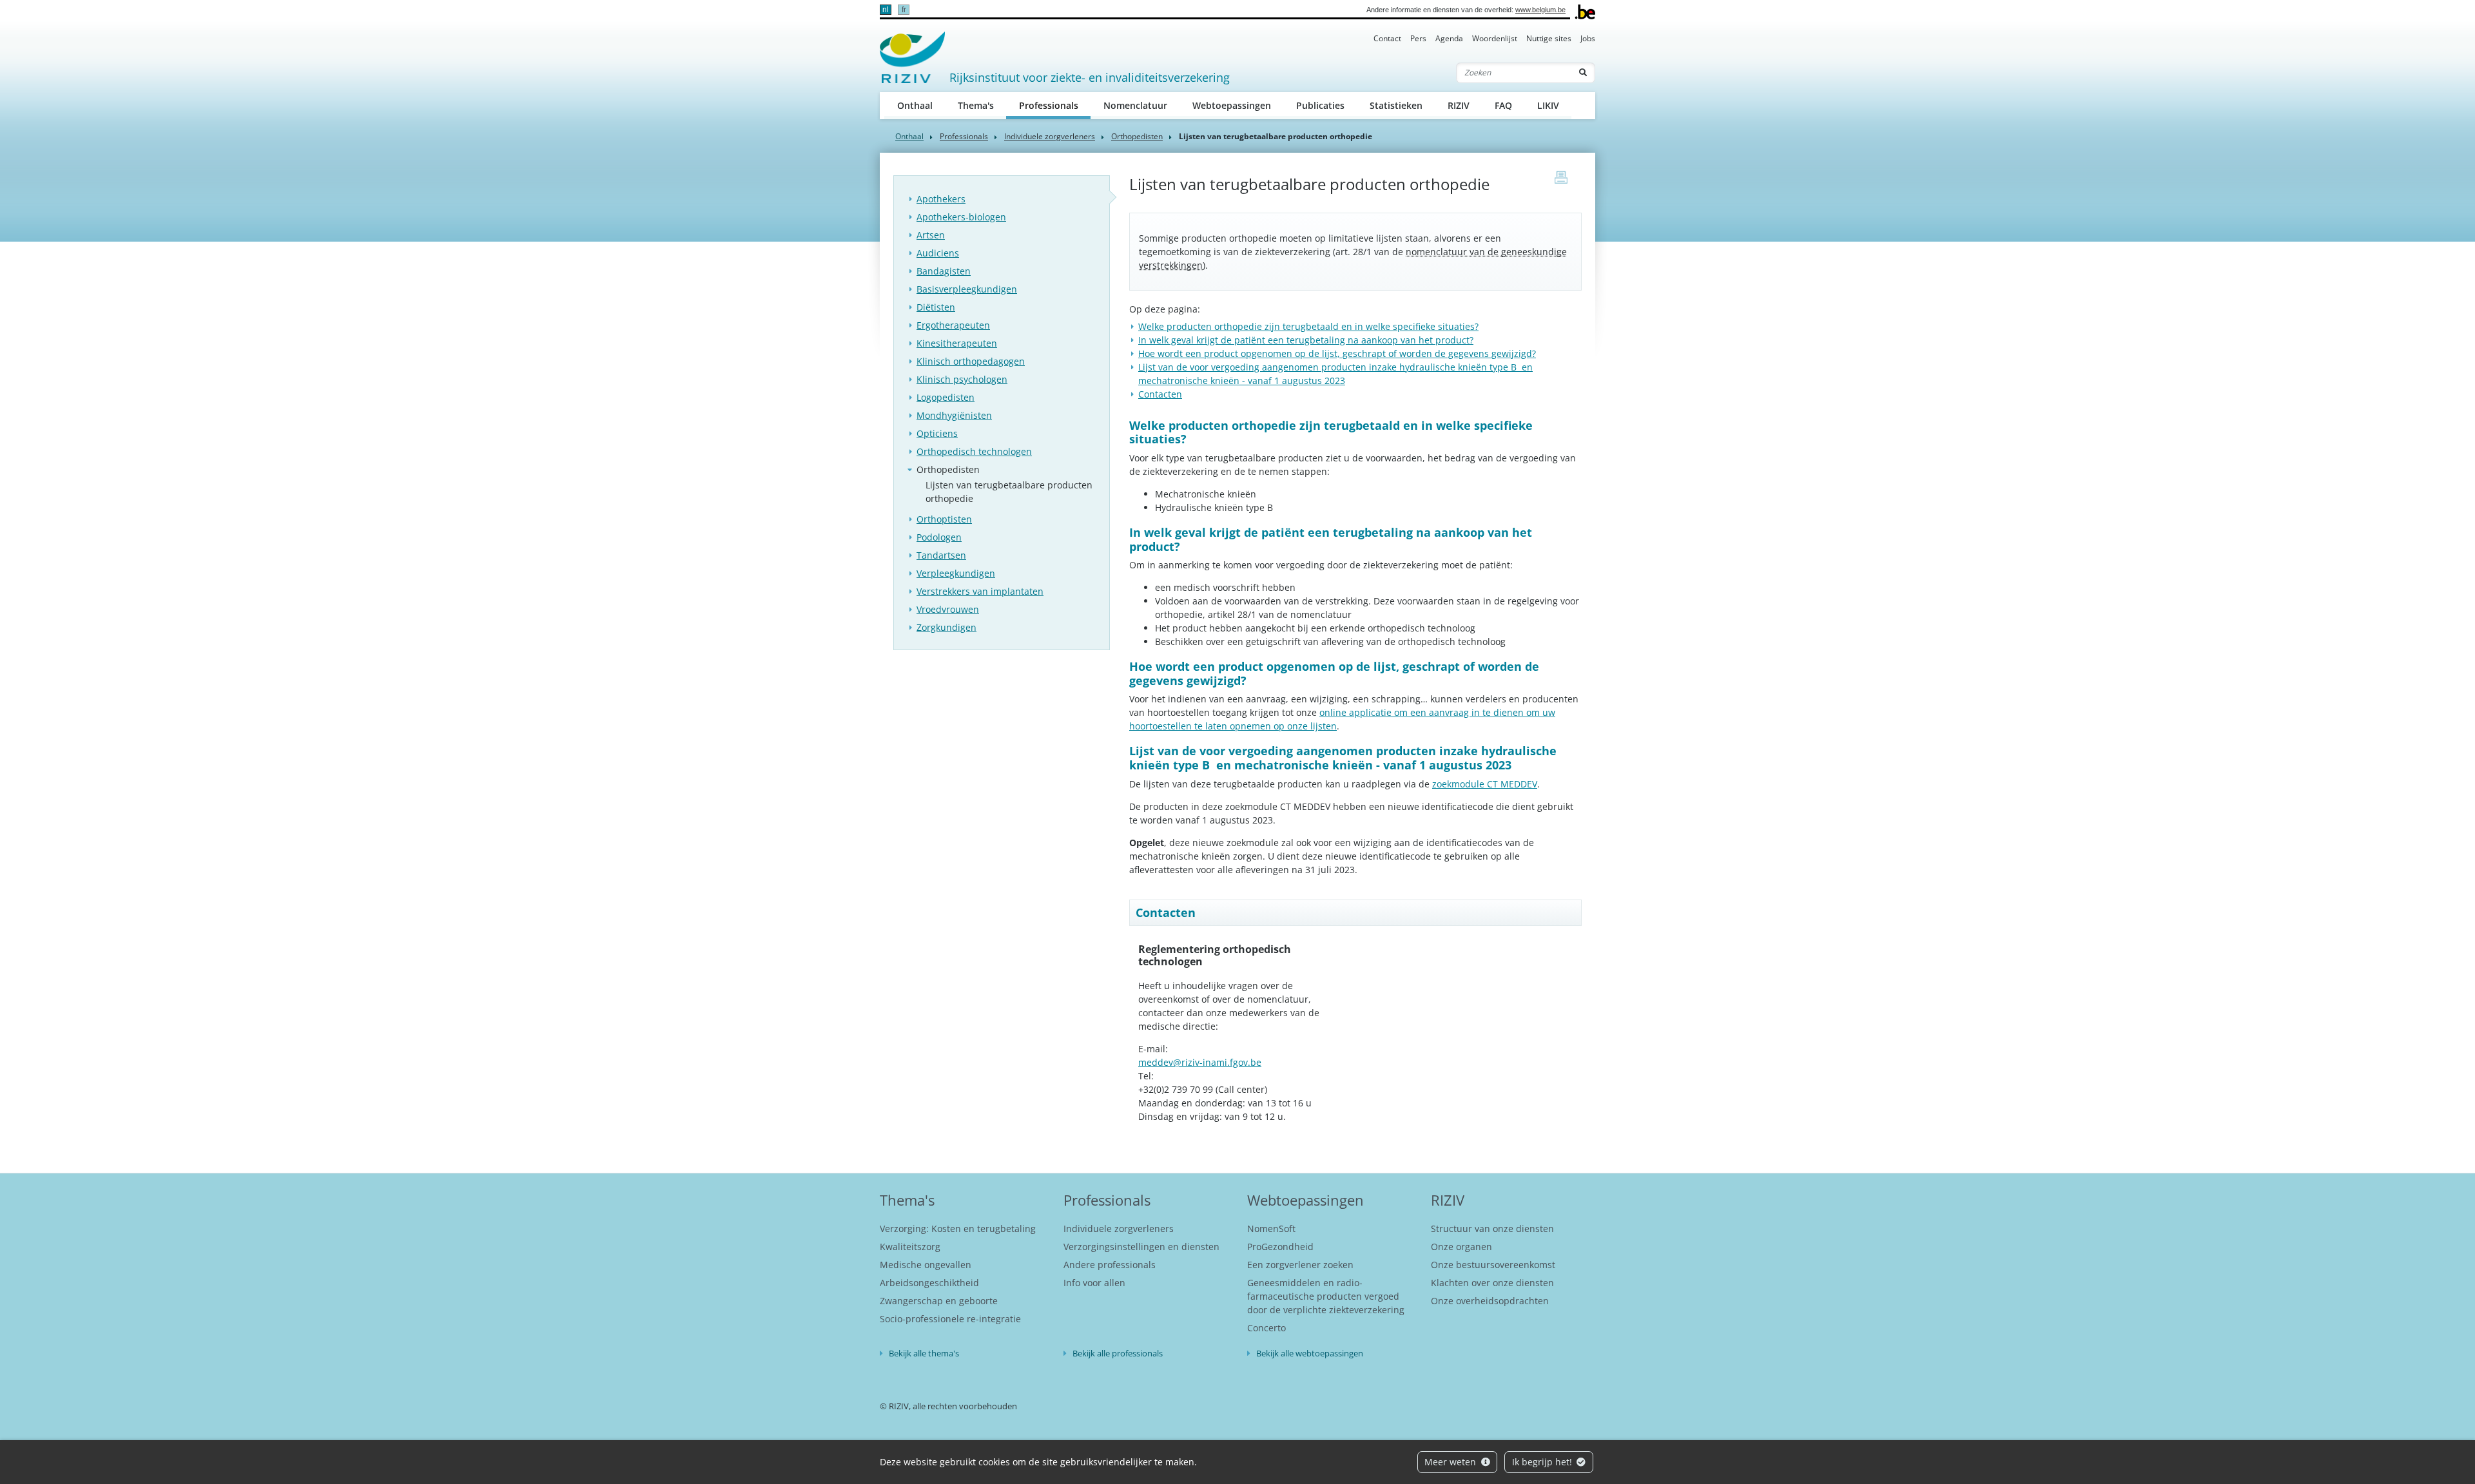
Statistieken (1396, 105)
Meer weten (1451, 1462)
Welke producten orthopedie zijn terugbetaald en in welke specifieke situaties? (1308, 326)
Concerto (1267, 1328)
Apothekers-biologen (961, 217)
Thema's (976, 105)
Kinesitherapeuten (957, 343)
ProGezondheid (1280, 1247)
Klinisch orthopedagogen (971, 361)
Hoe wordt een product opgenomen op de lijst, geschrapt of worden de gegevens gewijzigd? (1337, 353)
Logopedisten (946, 397)
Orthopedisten (1137, 136)
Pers (1418, 38)
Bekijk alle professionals (1118, 1353)
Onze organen (1461, 1247)
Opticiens (937, 433)
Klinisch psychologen (962, 379)
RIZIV (1459, 105)
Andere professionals (1110, 1265)
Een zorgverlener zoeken (1300, 1265)
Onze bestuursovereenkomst (1493, 1265)
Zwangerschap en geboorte (939, 1301)
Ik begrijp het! (1543, 1462)
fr (904, 10)
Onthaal (915, 105)
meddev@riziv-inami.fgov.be (1200, 1062)
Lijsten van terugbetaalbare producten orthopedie (1009, 492)
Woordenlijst (1495, 38)
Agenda (1449, 38)
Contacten (1160, 394)
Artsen (931, 235)
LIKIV (1548, 105)
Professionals (1055, 105)
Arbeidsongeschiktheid (929, 1283)
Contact (1387, 38)
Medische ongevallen (926, 1265)
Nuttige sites (1549, 38)
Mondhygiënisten (954, 415)
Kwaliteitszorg (910, 1247)
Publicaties (1320, 105)
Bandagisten (944, 271)
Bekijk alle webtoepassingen (1310, 1353)
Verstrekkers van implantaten (980, 591)
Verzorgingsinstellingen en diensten (1141, 1247)
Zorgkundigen (946, 627)
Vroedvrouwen (948, 609)
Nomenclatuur (1135, 105)
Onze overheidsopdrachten (1490, 1301)
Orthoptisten (944, 519)
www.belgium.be (1540, 10)
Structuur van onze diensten (1492, 1229)
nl (886, 10)
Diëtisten (936, 307)
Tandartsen (941, 555)
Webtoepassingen (1232, 105)
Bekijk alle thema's (924, 1353)
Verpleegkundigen (956, 573)
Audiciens (938, 253)
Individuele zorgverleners (1050, 136)
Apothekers (941, 199)
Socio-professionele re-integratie (950, 1319)
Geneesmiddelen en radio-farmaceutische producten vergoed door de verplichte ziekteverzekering (1326, 1296)
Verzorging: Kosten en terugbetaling (958, 1229)
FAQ (1503, 105)
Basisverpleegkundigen (967, 289)
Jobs (1588, 38)
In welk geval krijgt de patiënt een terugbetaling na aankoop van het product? (1306, 340)
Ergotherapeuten (953, 325)
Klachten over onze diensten (1492, 1283)
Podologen (939, 537)
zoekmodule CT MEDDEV (1485, 784)
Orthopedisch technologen (974, 451)
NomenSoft (1271, 1229)
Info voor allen (1094, 1283)
